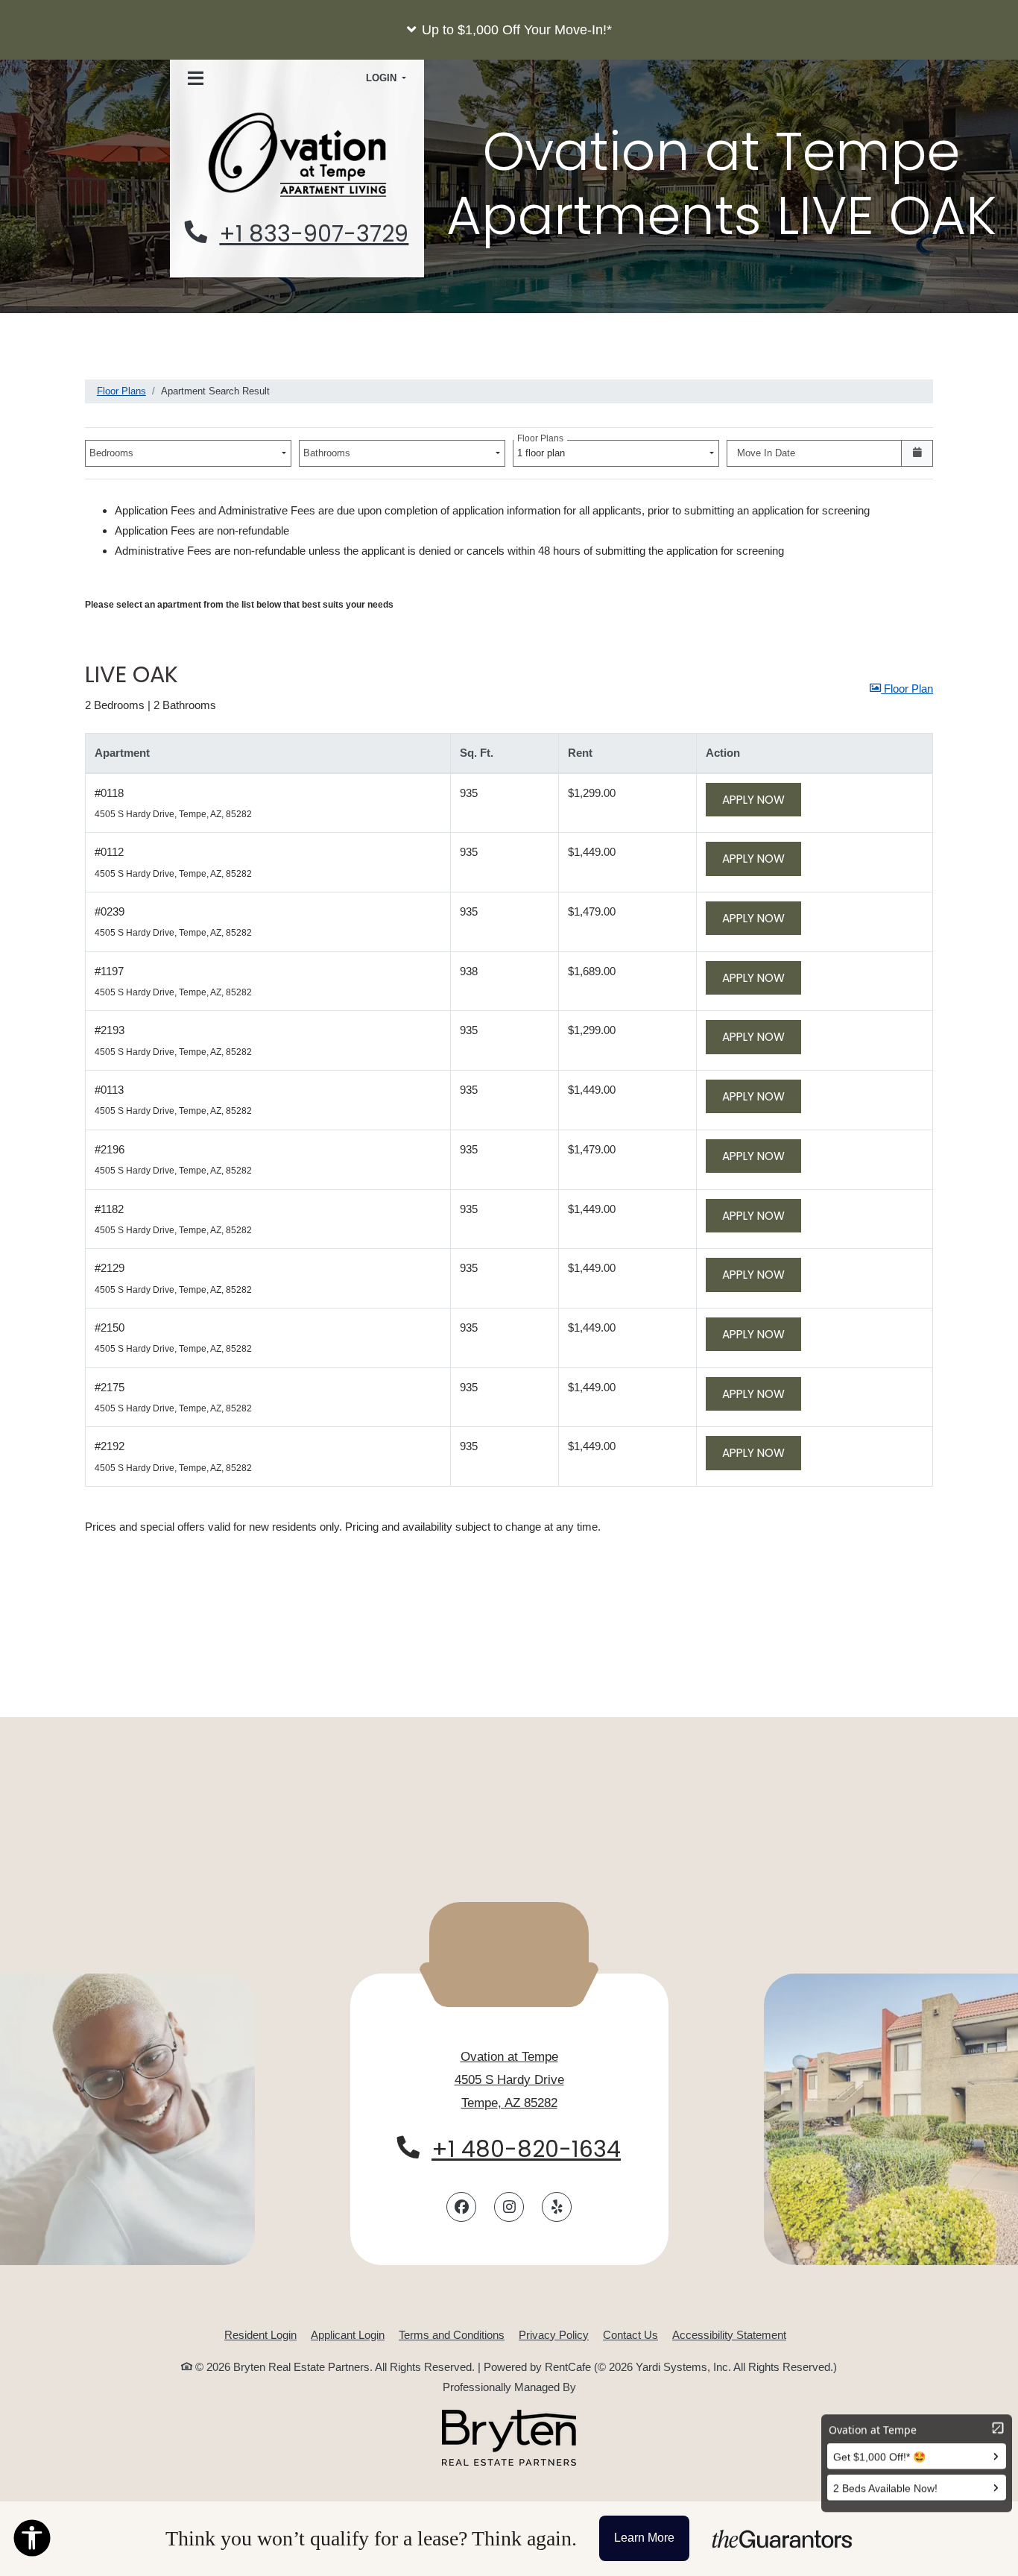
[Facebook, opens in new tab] (461, 2207)
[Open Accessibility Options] (32, 2541)
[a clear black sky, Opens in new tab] (509, 2438)
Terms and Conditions (452, 2334)
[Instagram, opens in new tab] (509, 2207)
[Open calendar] (917, 453)
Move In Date (766, 453)
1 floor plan (544, 449)
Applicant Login (348, 2334)
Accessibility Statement (729, 2334)
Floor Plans (121, 391)
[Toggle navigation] (196, 79)
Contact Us (630, 2335)
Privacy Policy (554, 2334)
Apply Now (762, 799)
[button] (509, 30)
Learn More (644, 2538)
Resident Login (260, 2334)
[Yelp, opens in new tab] (557, 2207)
